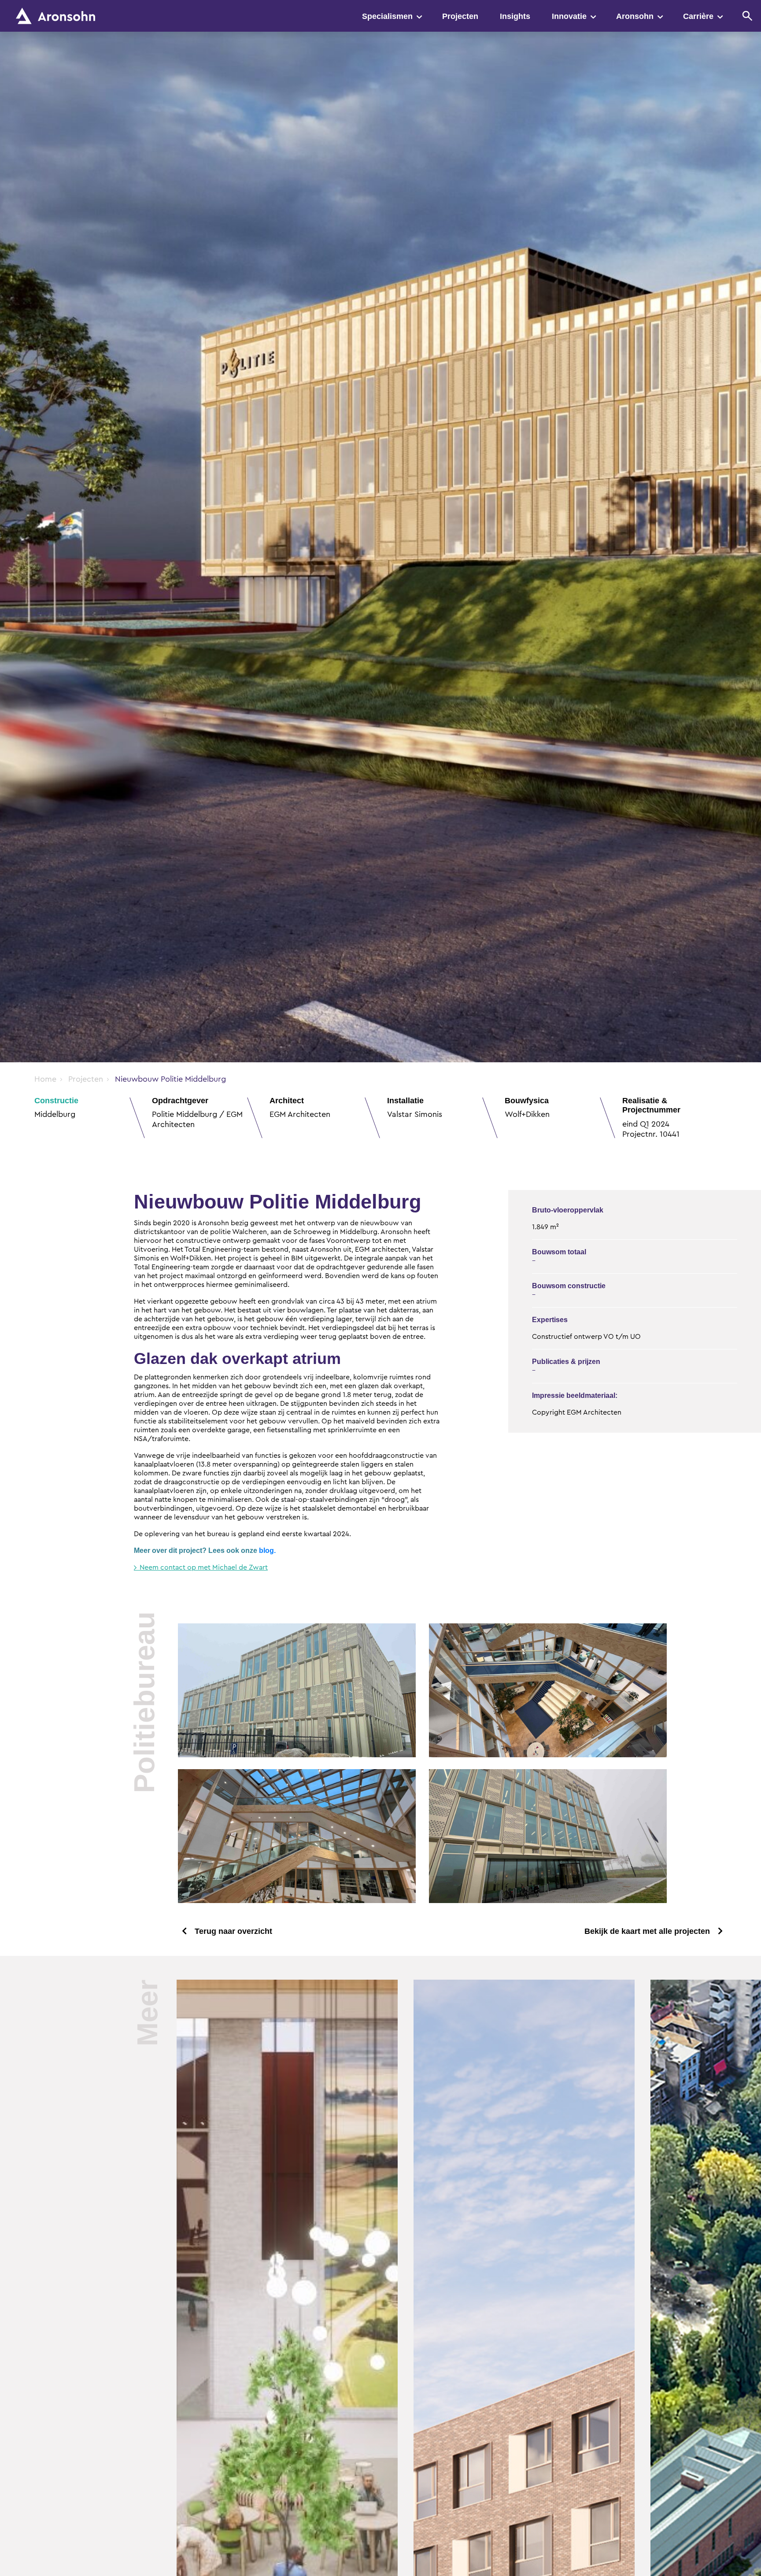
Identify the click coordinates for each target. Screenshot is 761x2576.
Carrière (698, 16)
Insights (515, 16)
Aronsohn (635, 16)
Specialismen (387, 16)
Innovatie (569, 16)
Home (45, 1079)
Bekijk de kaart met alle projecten (647, 1931)
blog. (267, 1550)
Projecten (460, 16)
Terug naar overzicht (233, 1931)
